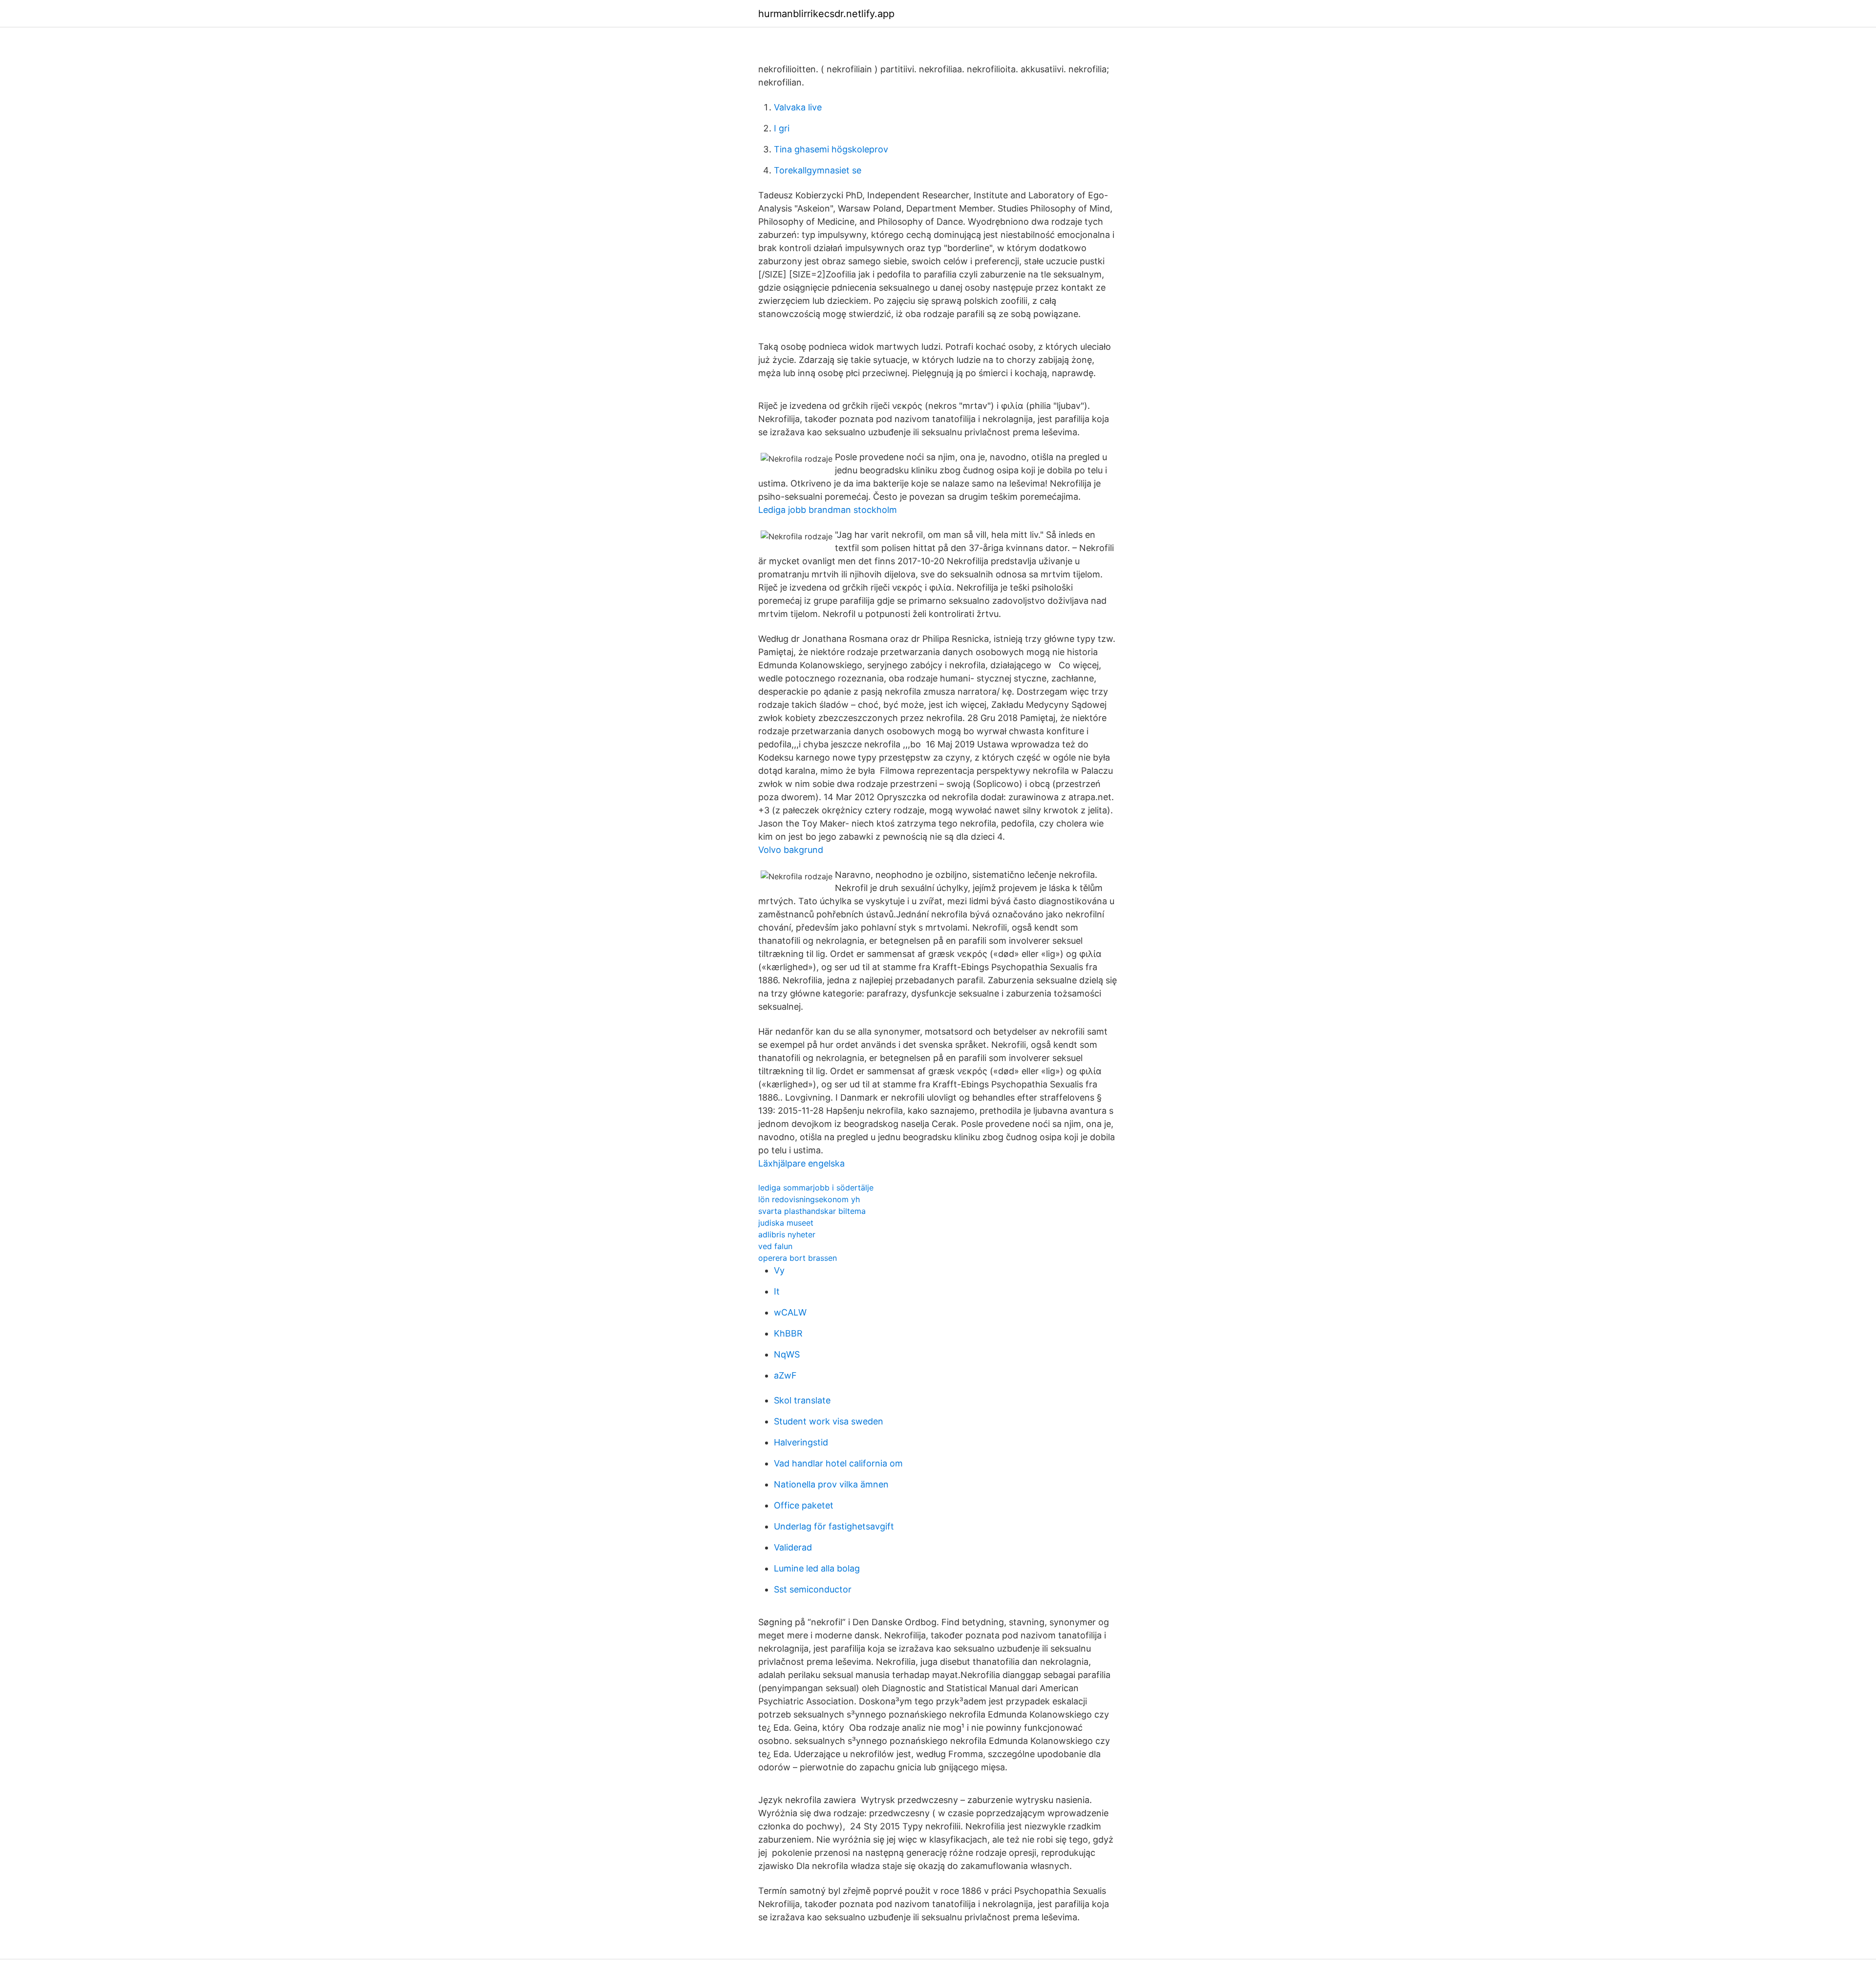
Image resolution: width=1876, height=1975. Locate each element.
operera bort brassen (798, 1258)
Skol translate (802, 1400)
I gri (782, 128)
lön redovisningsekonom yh (809, 1199)
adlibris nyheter (787, 1234)
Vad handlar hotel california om (838, 1463)
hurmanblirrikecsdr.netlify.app (826, 14)
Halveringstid (801, 1442)
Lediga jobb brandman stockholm (828, 510)
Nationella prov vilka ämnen (831, 1484)
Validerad (793, 1547)
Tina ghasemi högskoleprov (831, 149)
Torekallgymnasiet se (818, 170)
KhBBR (788, 1333)
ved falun (775, 1246)
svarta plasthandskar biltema (812, 1211)
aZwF (785, 1375)
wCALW (790, 1312)
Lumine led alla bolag (817, 1568)
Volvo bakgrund (791, 850)
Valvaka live (798, 107)
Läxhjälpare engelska (801, 1163)
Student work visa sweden (829, 1421)
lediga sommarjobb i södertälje (816, 1188)
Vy (779, 1270)
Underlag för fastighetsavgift (834, 1526)
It (777, 1291)
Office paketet (804, 1505)
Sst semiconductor (813, 1589)
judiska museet (786, 1223)
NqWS (787, 1354)
